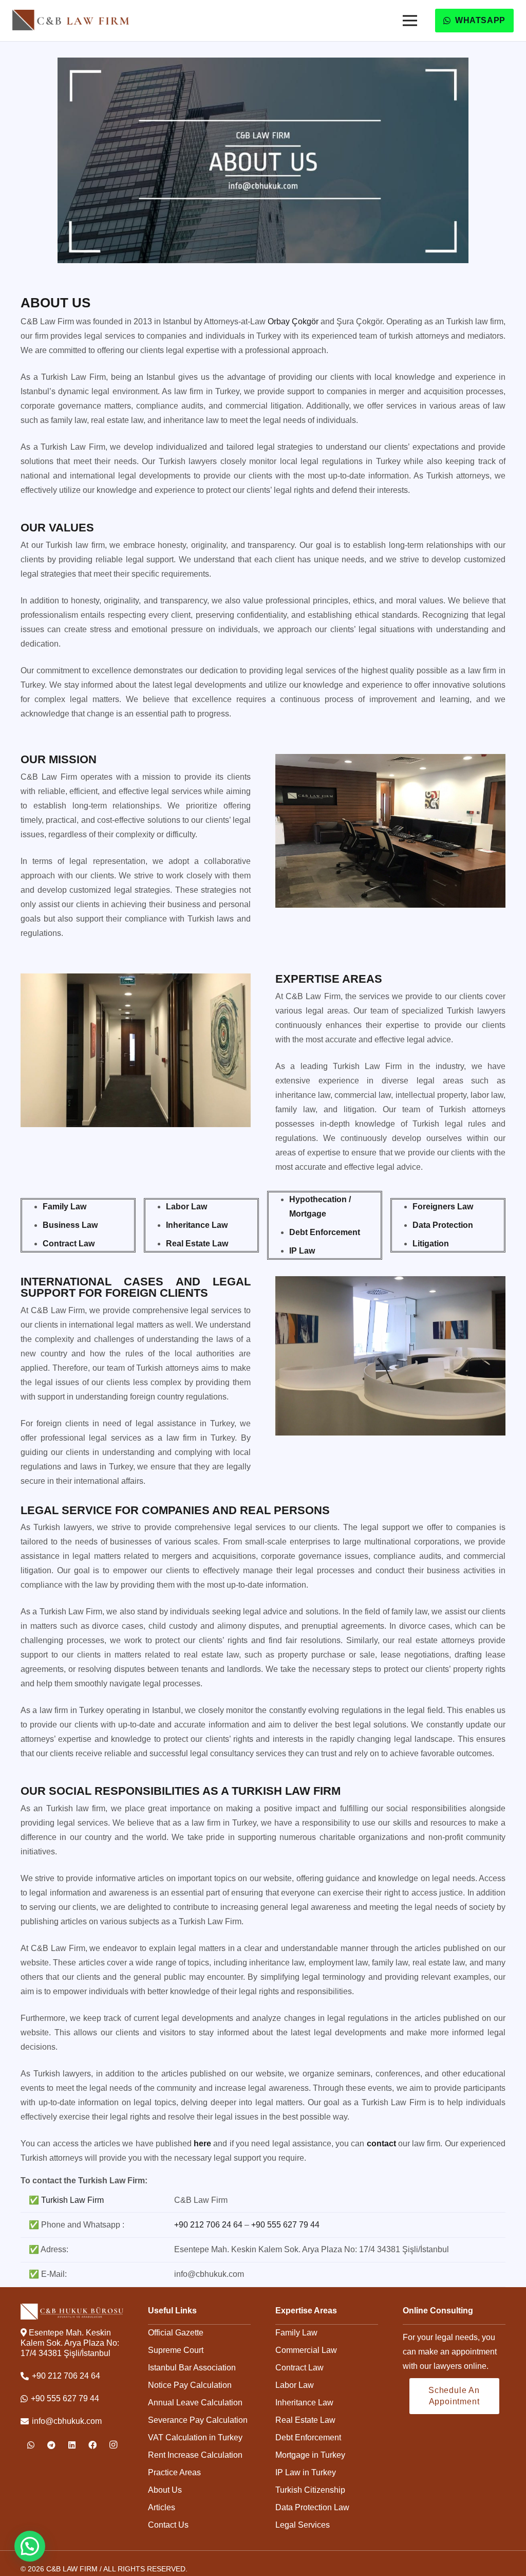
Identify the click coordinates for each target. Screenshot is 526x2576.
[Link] (71, 20)
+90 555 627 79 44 (285, 2225)
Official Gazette (176, 2333)
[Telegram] (51, 2445)
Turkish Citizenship (310, 2490)
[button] (30, 2546)
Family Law (296, 2333)
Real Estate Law (305, 2420)
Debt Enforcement (308, 2437)
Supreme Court (176, 2350)
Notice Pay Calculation (190, 2385)
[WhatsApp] (31, 2445)
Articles (162, 2507)
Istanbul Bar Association (192, 2368)
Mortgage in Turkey (310, 2455)
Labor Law (295, 2385)
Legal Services (303, 2525)
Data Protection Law (312, 2507)
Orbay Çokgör (293, 321)
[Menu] (410, 21)
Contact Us (168, 2525)
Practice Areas (174, 2472)
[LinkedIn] (72, 2445)
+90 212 (208, 2225)
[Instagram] (113, 2445)
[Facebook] (92, 2445)
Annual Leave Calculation (195, 2403)
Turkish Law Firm (72, 2200)
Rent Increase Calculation (195, 2455)
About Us (165, 2490)
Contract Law (299, 2368)
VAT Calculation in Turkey (195, 2437)
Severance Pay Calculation (198, 2420)
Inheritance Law (304, 2403)
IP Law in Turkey (306, 2472)
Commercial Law (306, 2350)
